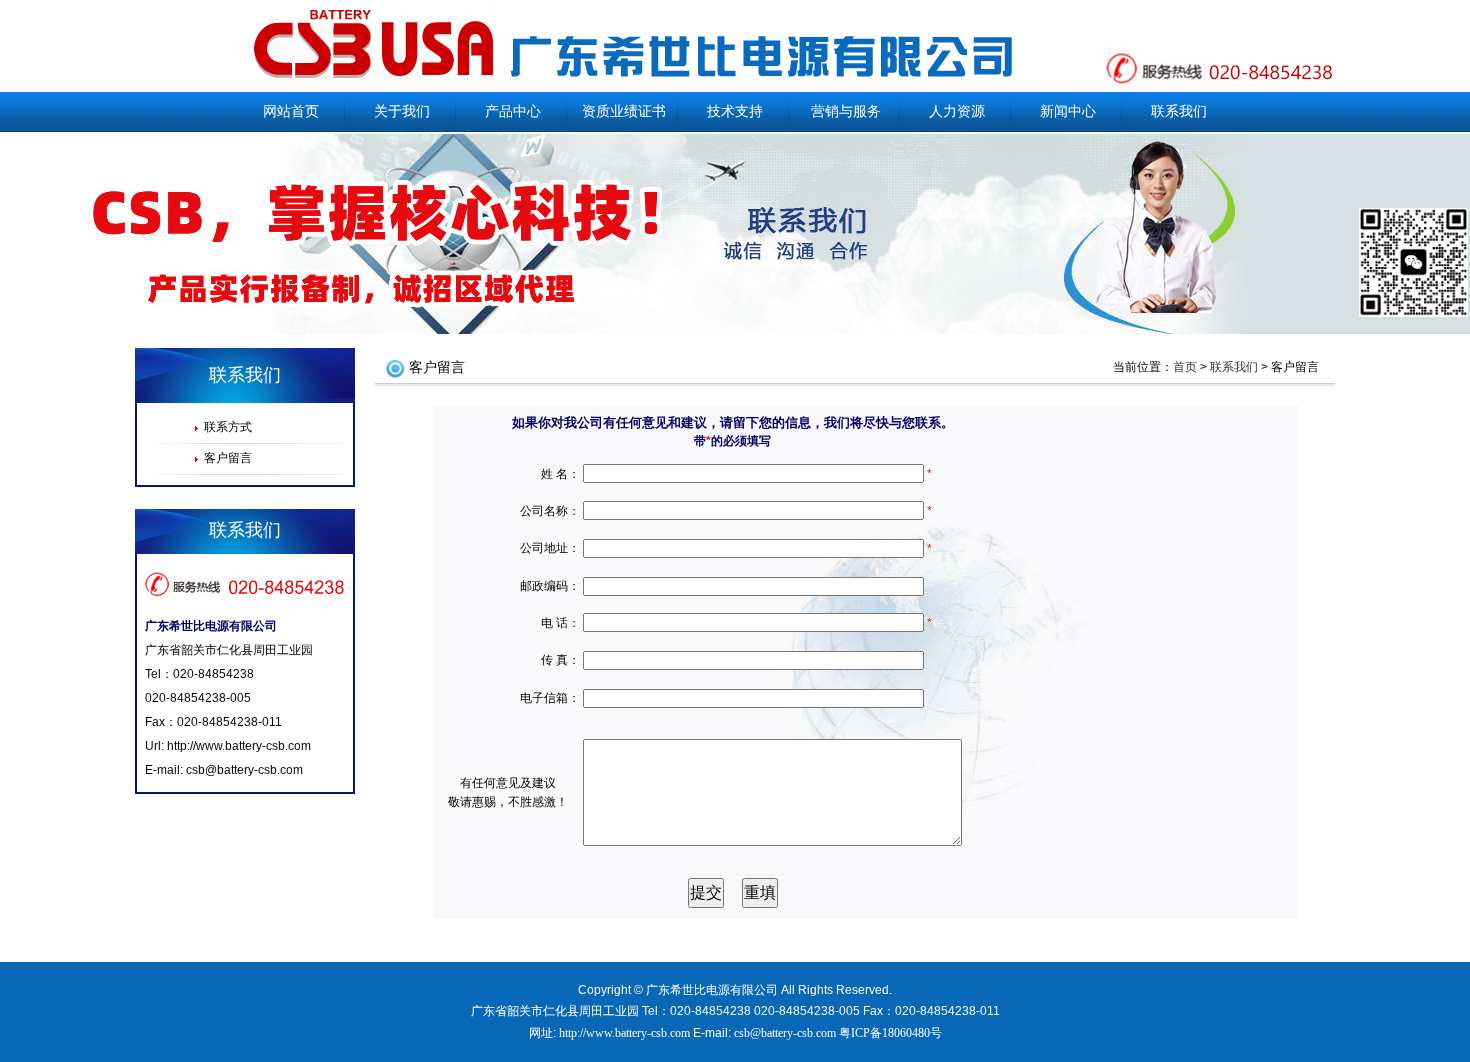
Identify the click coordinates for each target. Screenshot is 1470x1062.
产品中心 (513, 111)
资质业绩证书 (624, 111)
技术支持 (735, 111)
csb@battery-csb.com (244, 770)
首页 (1185, 367)
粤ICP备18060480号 (890, 1033)
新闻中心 (1068, 111)
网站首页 (291, 111)
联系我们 (1179, 111)
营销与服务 (846, 111)
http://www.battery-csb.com (239, 746)
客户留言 (228, 458)
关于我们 (402, 111)
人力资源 (957, 111)
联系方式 (228, 427)
